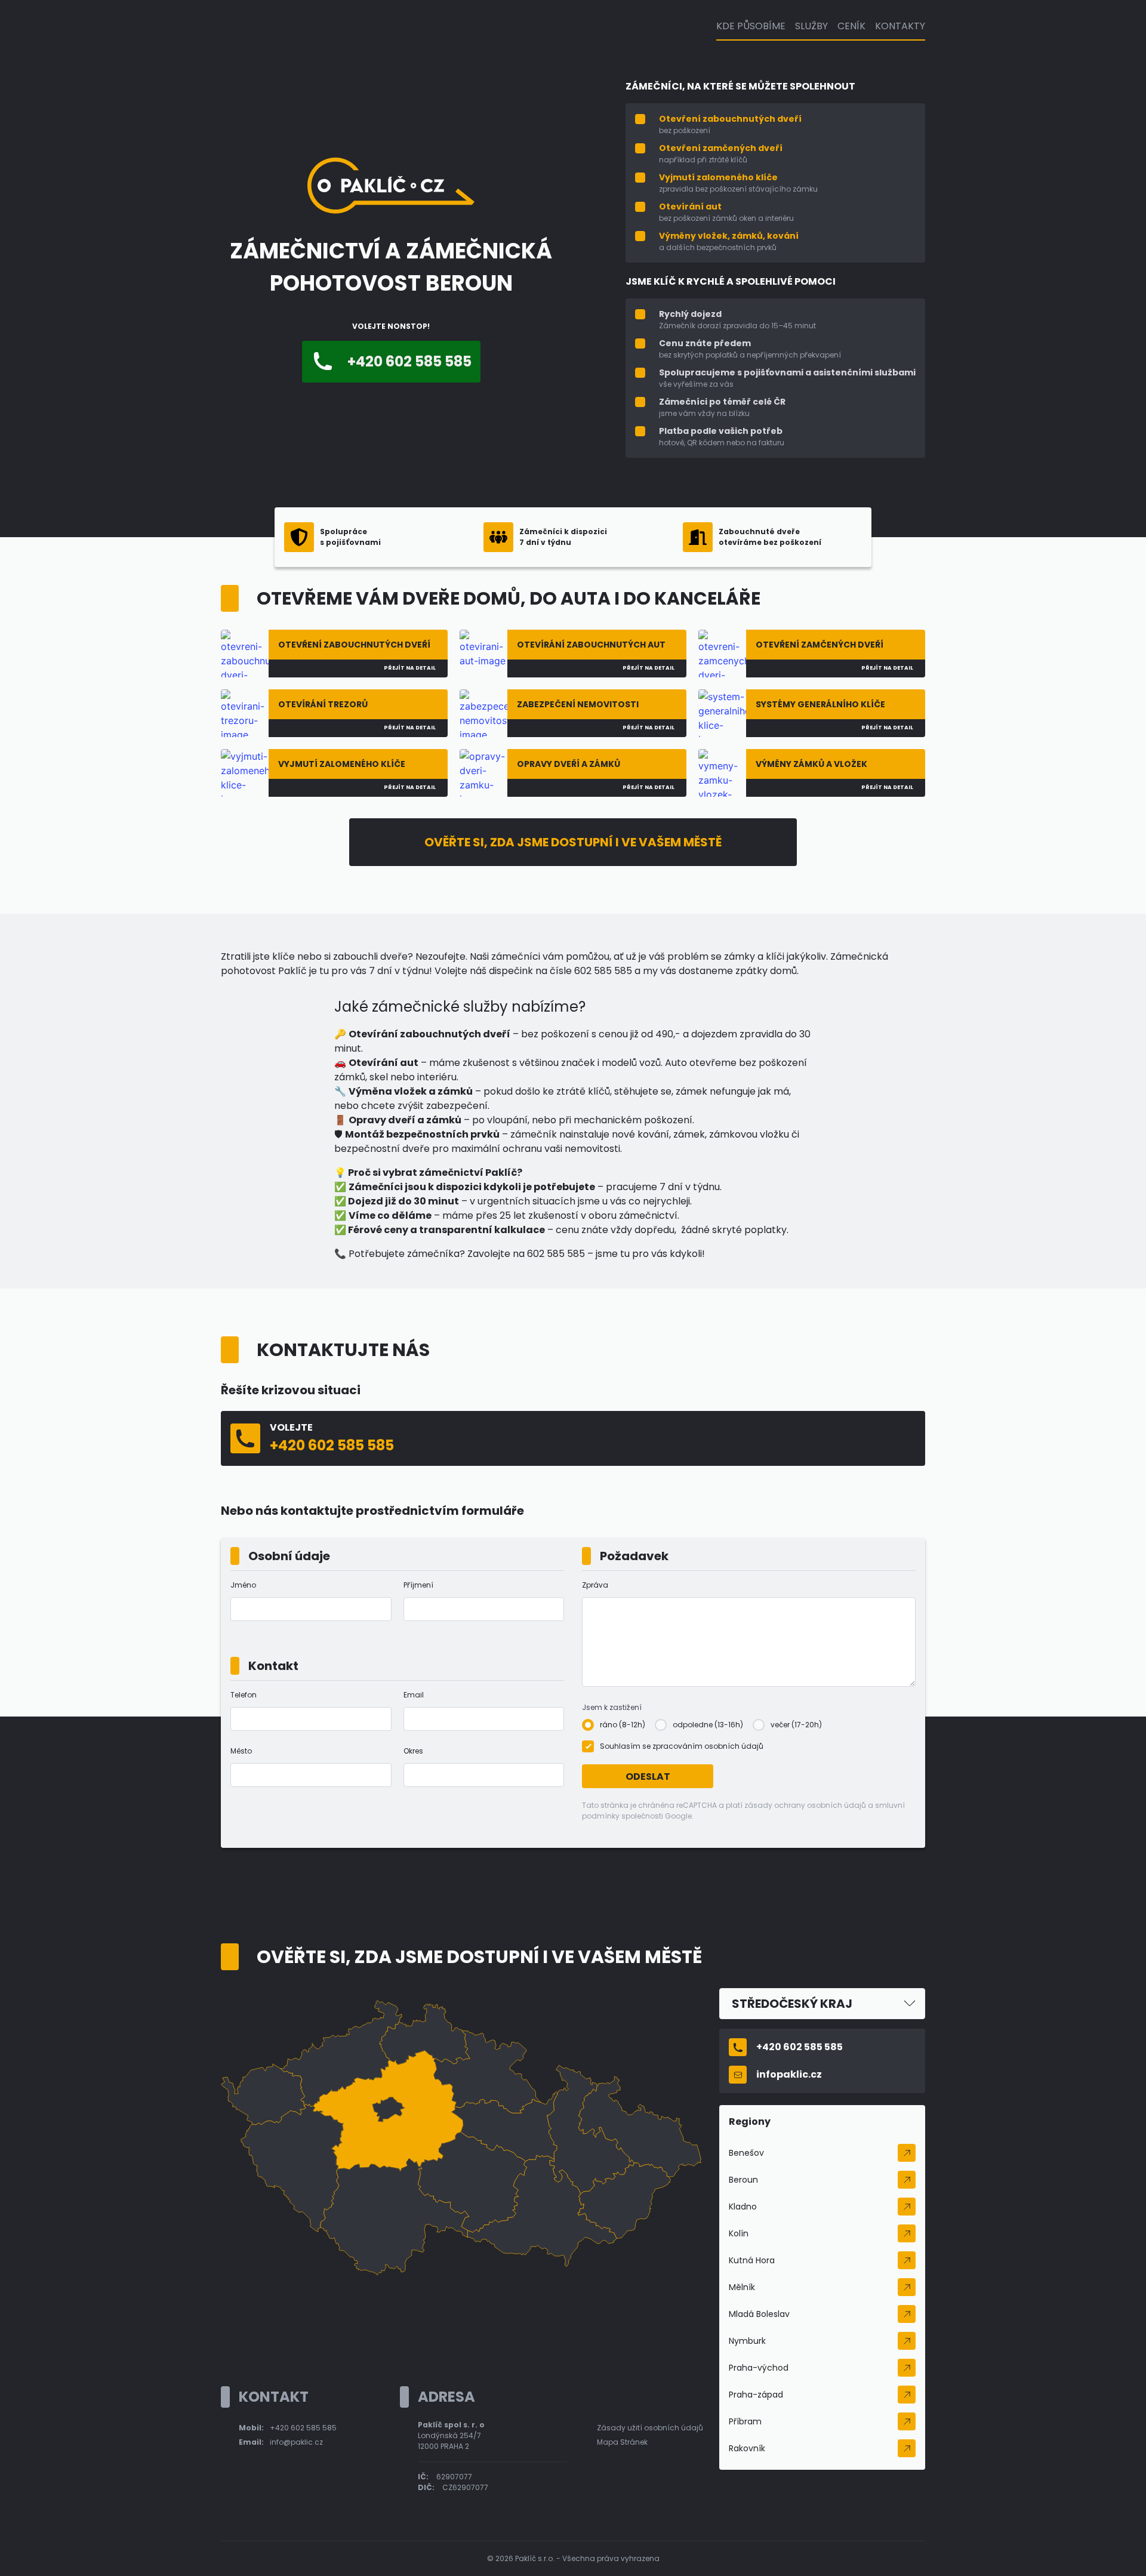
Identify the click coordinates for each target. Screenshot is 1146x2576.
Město (241, 1751)
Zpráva (595, 1585)
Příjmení (418, 1585)
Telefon (244, 1695)
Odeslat (648, 1777)
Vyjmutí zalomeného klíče (718, 177)
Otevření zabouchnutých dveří (730, 119)
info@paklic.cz (296, 2442)
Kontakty (900, 26)
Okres (413, 1751)
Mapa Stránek (622, 2442)
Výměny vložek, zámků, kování (729, 236)
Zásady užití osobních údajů (650, 2428)
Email (414, 1695)
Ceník (851, 26)
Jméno (243, 1585)
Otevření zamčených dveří (721, 148)
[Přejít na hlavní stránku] (391, 210)
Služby (811, 26)
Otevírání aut (690, 207)
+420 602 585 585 (303, 2428)
